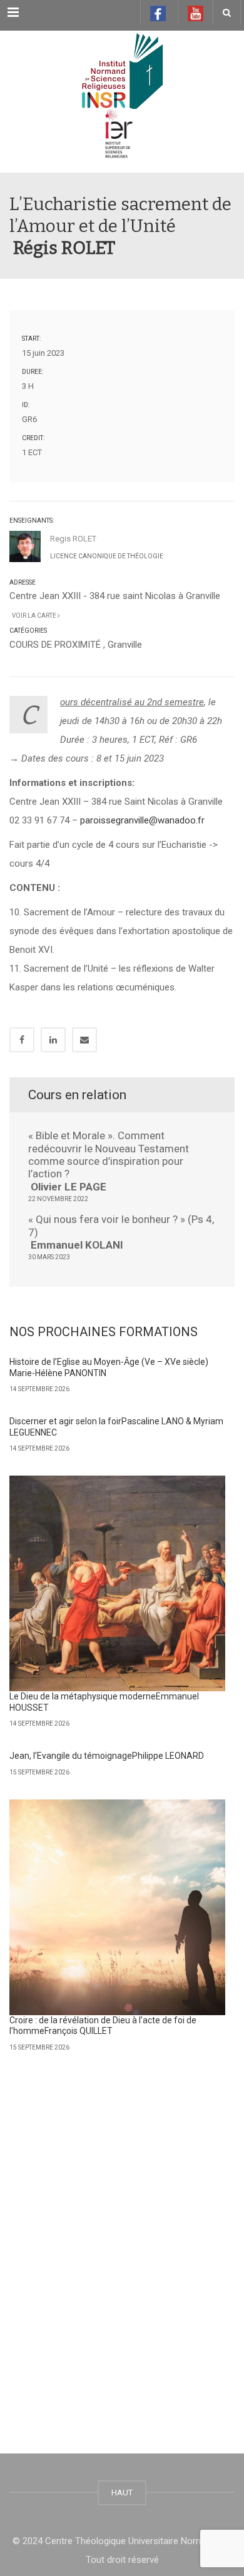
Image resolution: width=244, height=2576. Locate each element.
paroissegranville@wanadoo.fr (142, 820)
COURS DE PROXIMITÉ (55, 645)
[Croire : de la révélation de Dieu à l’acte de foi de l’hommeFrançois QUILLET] (117, 1907)
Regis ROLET (73, 539)
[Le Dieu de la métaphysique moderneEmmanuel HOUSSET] (117, 1583)
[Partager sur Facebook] (22, 1040)
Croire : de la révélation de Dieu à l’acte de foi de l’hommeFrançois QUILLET (103, 2026)
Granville (125, 645)
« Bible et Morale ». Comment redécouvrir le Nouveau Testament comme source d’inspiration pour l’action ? (109, 1161)
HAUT (122, 2493)
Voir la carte (33, 616)
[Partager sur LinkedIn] (53, 1040)
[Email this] (84, 1040)
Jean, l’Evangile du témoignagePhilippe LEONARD (107, 1756)
